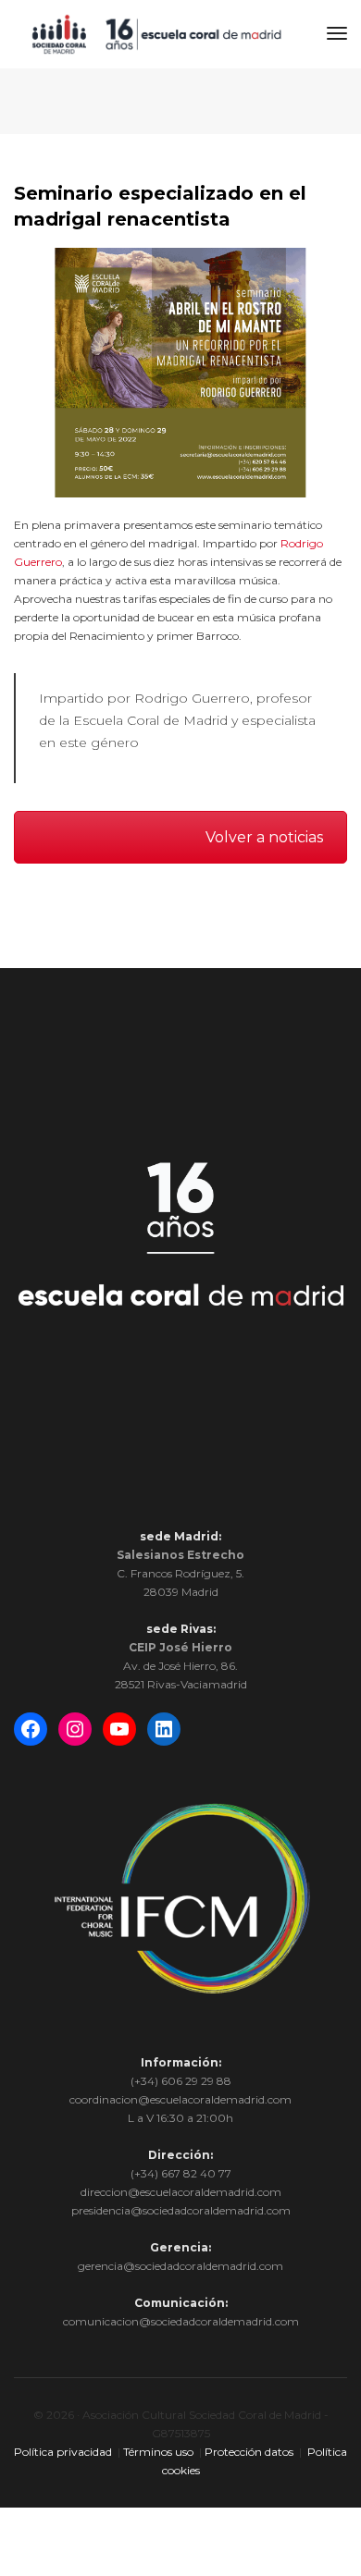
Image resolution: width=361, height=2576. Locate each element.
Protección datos (249, 2452)
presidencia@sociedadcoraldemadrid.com (181, 2210)
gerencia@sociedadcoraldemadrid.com (180, 2266)
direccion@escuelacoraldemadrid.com (181, 2192)
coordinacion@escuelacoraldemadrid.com (180, 2099)
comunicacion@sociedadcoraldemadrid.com (181, 2321)
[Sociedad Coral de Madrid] (156, 33)
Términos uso (158, 2452)
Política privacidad (63, 2452)
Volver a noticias (264, 837)
